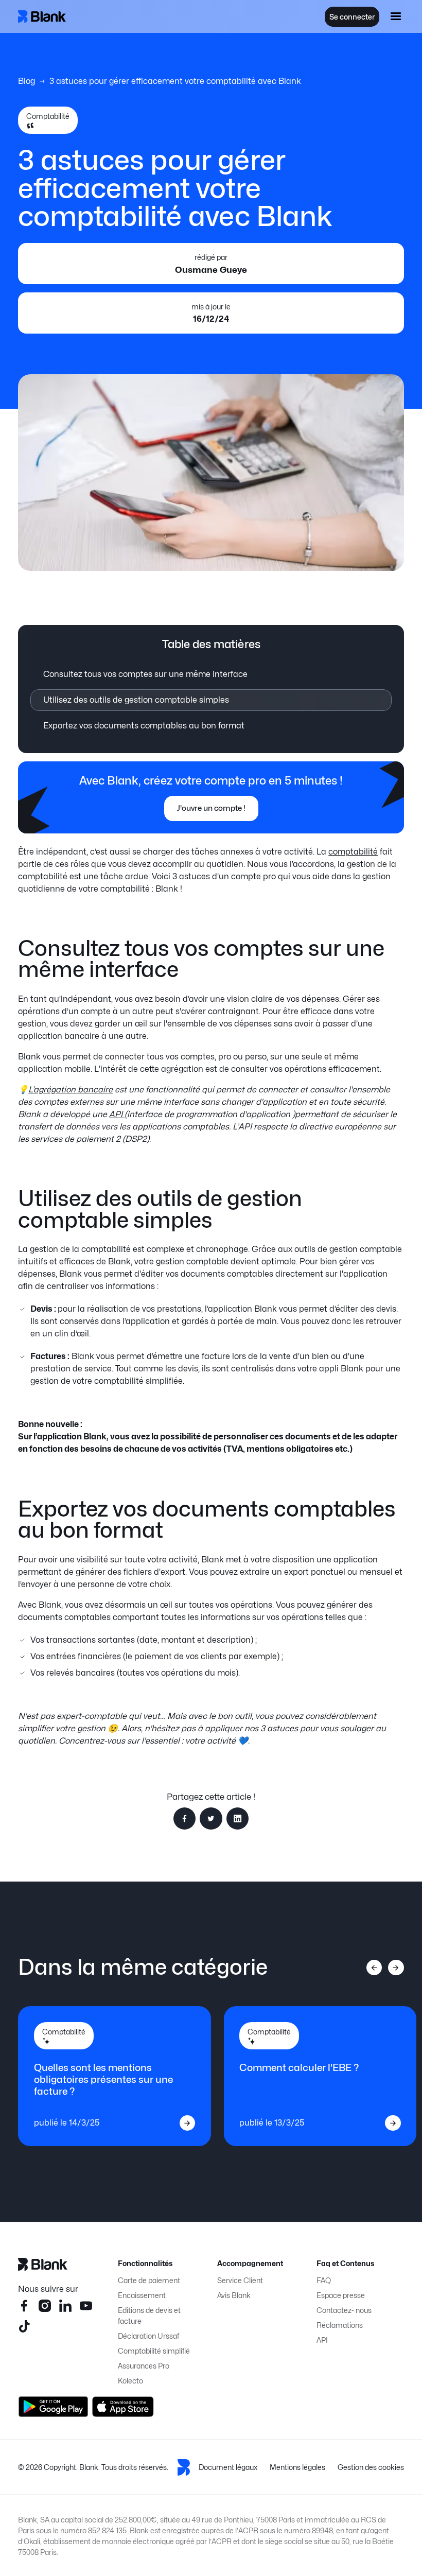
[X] (24, 2326)
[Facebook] (24, 2306)
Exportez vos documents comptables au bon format (144, 726)
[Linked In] (65, 2306)
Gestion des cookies (371, 2467)
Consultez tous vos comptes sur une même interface (145, 674)
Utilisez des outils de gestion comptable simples (136, 700)
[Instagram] (45, 2306)
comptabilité (353, 852)
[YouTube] (86, 2306)
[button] (396, 16)
